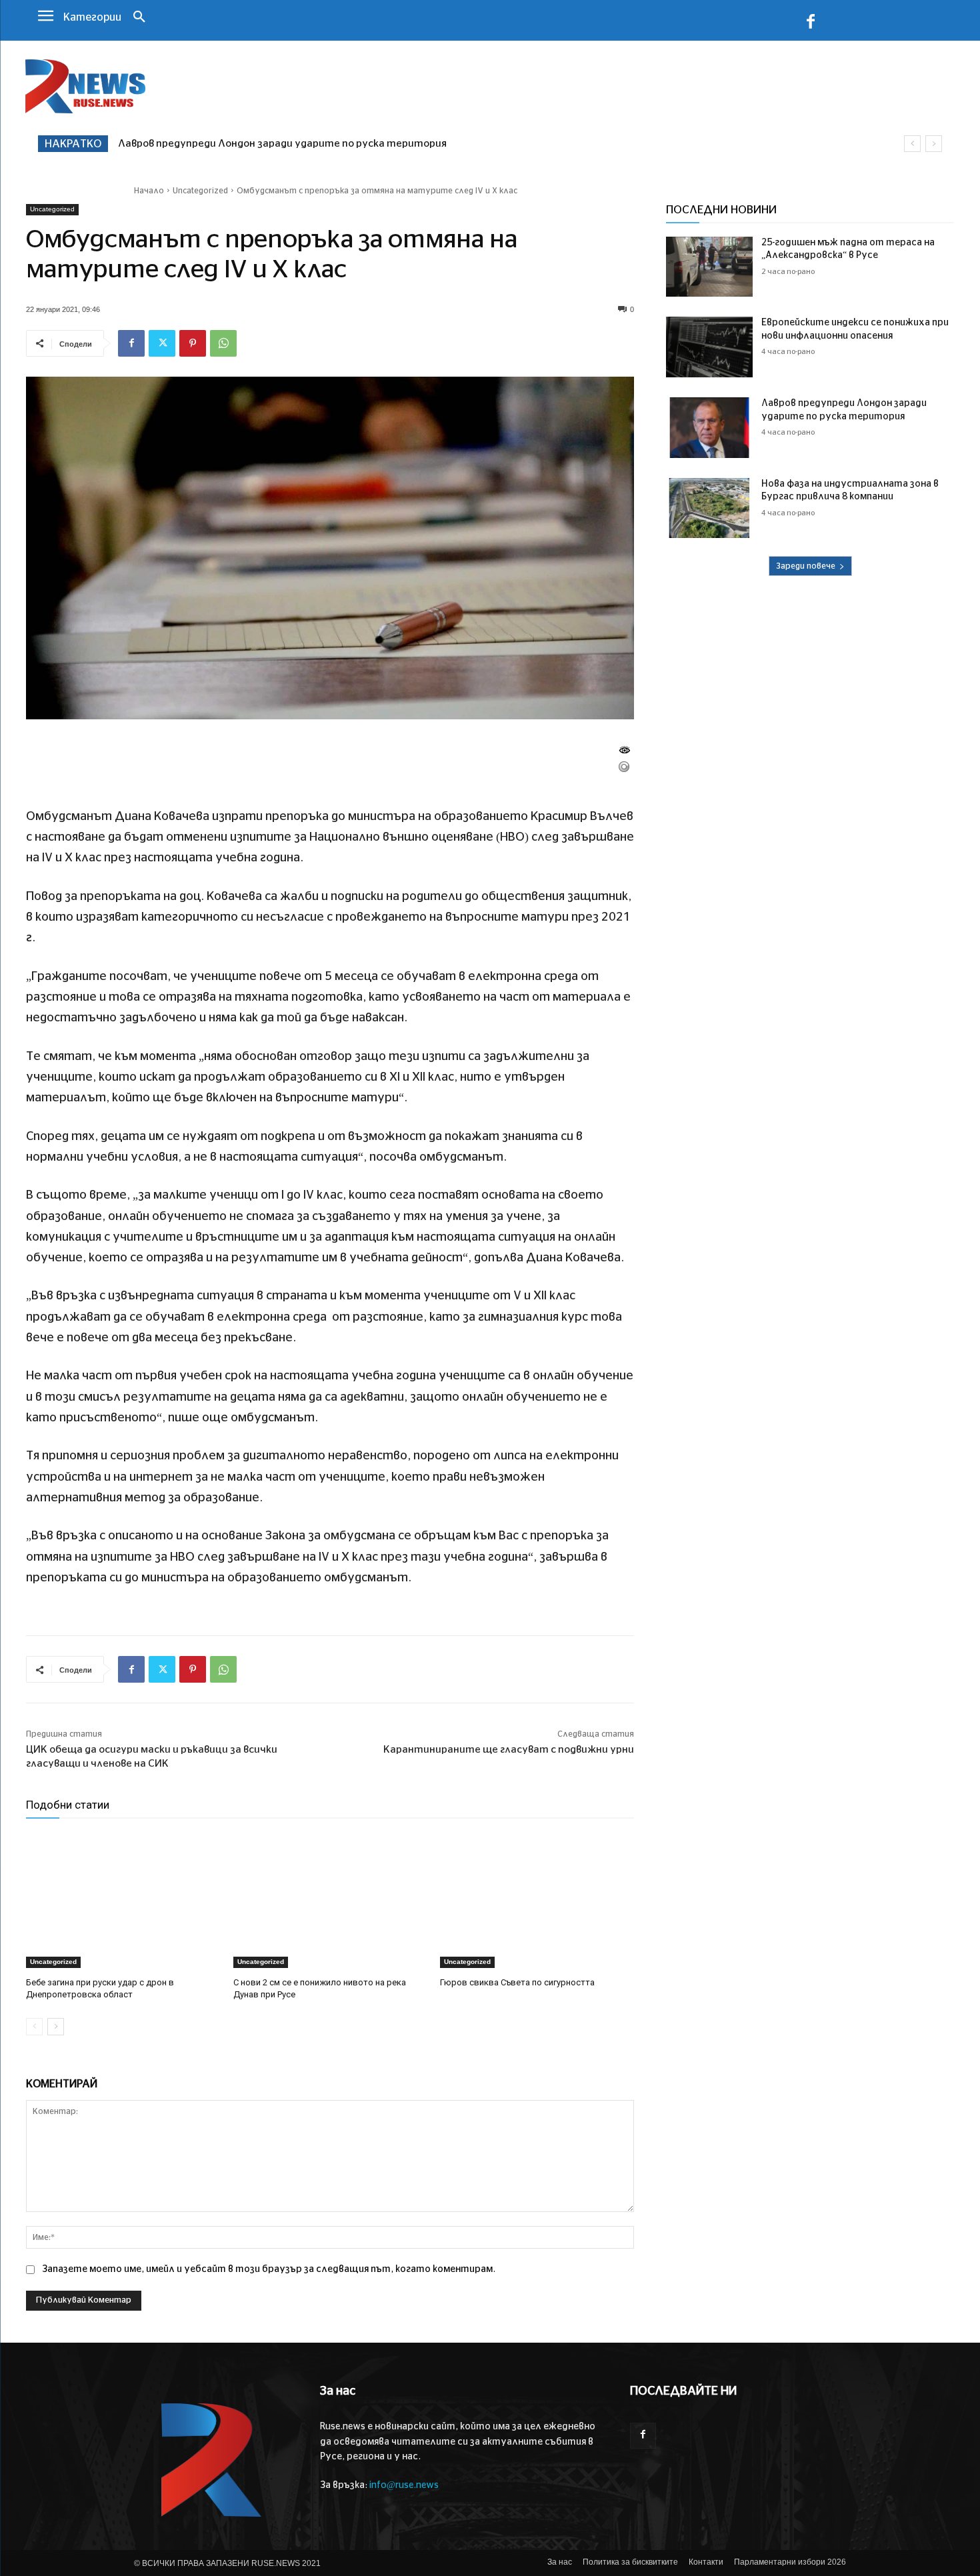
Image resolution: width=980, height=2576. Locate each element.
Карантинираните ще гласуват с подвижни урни (509, 1750)
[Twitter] (162, 343)
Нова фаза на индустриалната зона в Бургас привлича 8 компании (285, 144)
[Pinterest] (193, 343)
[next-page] (56, 2027)
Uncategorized (200, 191)
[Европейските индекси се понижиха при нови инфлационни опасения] (709, 347)
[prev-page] (34, 2027)
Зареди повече (806, 566)
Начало (149, 191)
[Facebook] (811, 24)
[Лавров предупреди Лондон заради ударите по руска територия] (709, 428)
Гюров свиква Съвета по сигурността (517, 1982)
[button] (139, 18)
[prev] (912, 144)
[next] (934, 144)
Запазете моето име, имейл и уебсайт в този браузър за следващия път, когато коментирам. (269, 2269)
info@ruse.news (404, 2485)
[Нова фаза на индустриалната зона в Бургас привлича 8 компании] (709, 508)
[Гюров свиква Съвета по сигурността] (537, 1900)
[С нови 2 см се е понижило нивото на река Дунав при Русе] (330, 1900)
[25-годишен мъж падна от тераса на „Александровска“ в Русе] (709, 267)
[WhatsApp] (223, 343)
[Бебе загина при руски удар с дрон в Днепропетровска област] (123, 1900)
